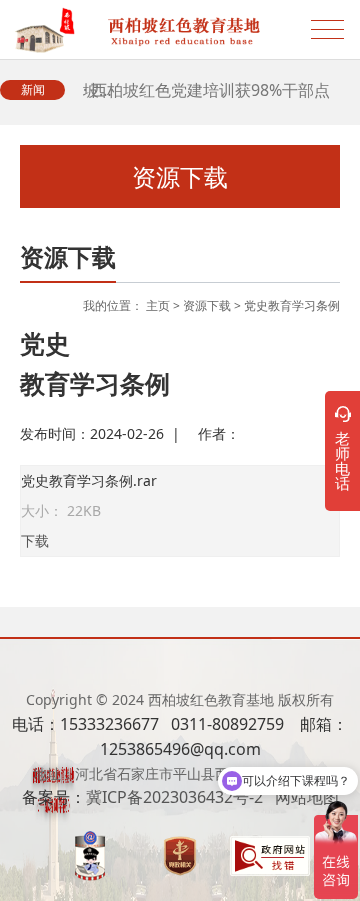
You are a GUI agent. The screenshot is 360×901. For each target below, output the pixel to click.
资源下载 (207, 305)
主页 (158, 305)
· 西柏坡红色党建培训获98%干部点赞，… (206, 99)
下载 (35, 540)
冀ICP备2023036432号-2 (174, 797)
